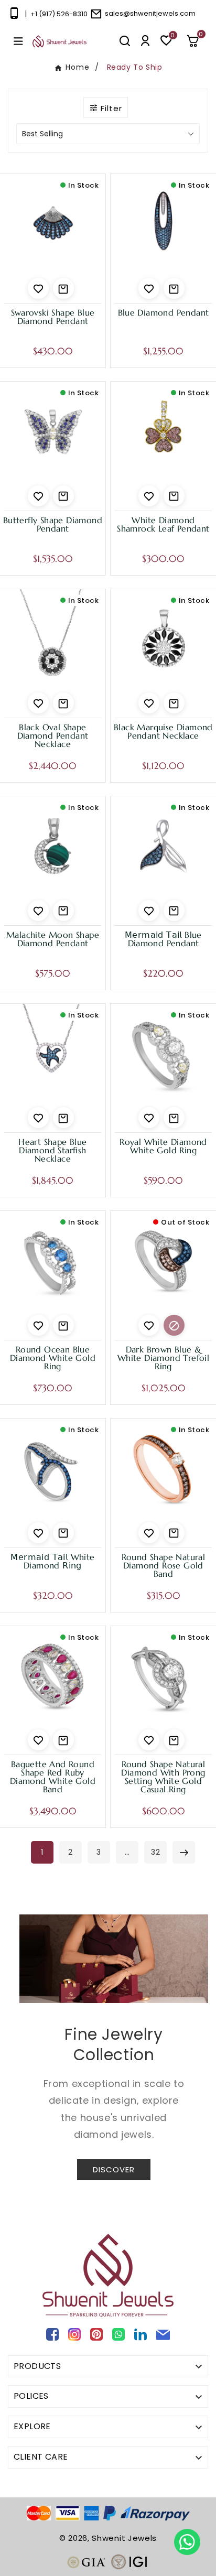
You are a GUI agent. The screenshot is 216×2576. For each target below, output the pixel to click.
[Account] (145, 41)
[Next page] (184, 1852)
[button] (197, 41)
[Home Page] (60, 41)
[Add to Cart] (63, 288)
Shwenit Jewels (124, 2538)
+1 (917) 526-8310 (59, 14)
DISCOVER (114, 2169)
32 (156, 1852)
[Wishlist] (38, 288)
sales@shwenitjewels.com (150, 13)
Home (78, 67)
